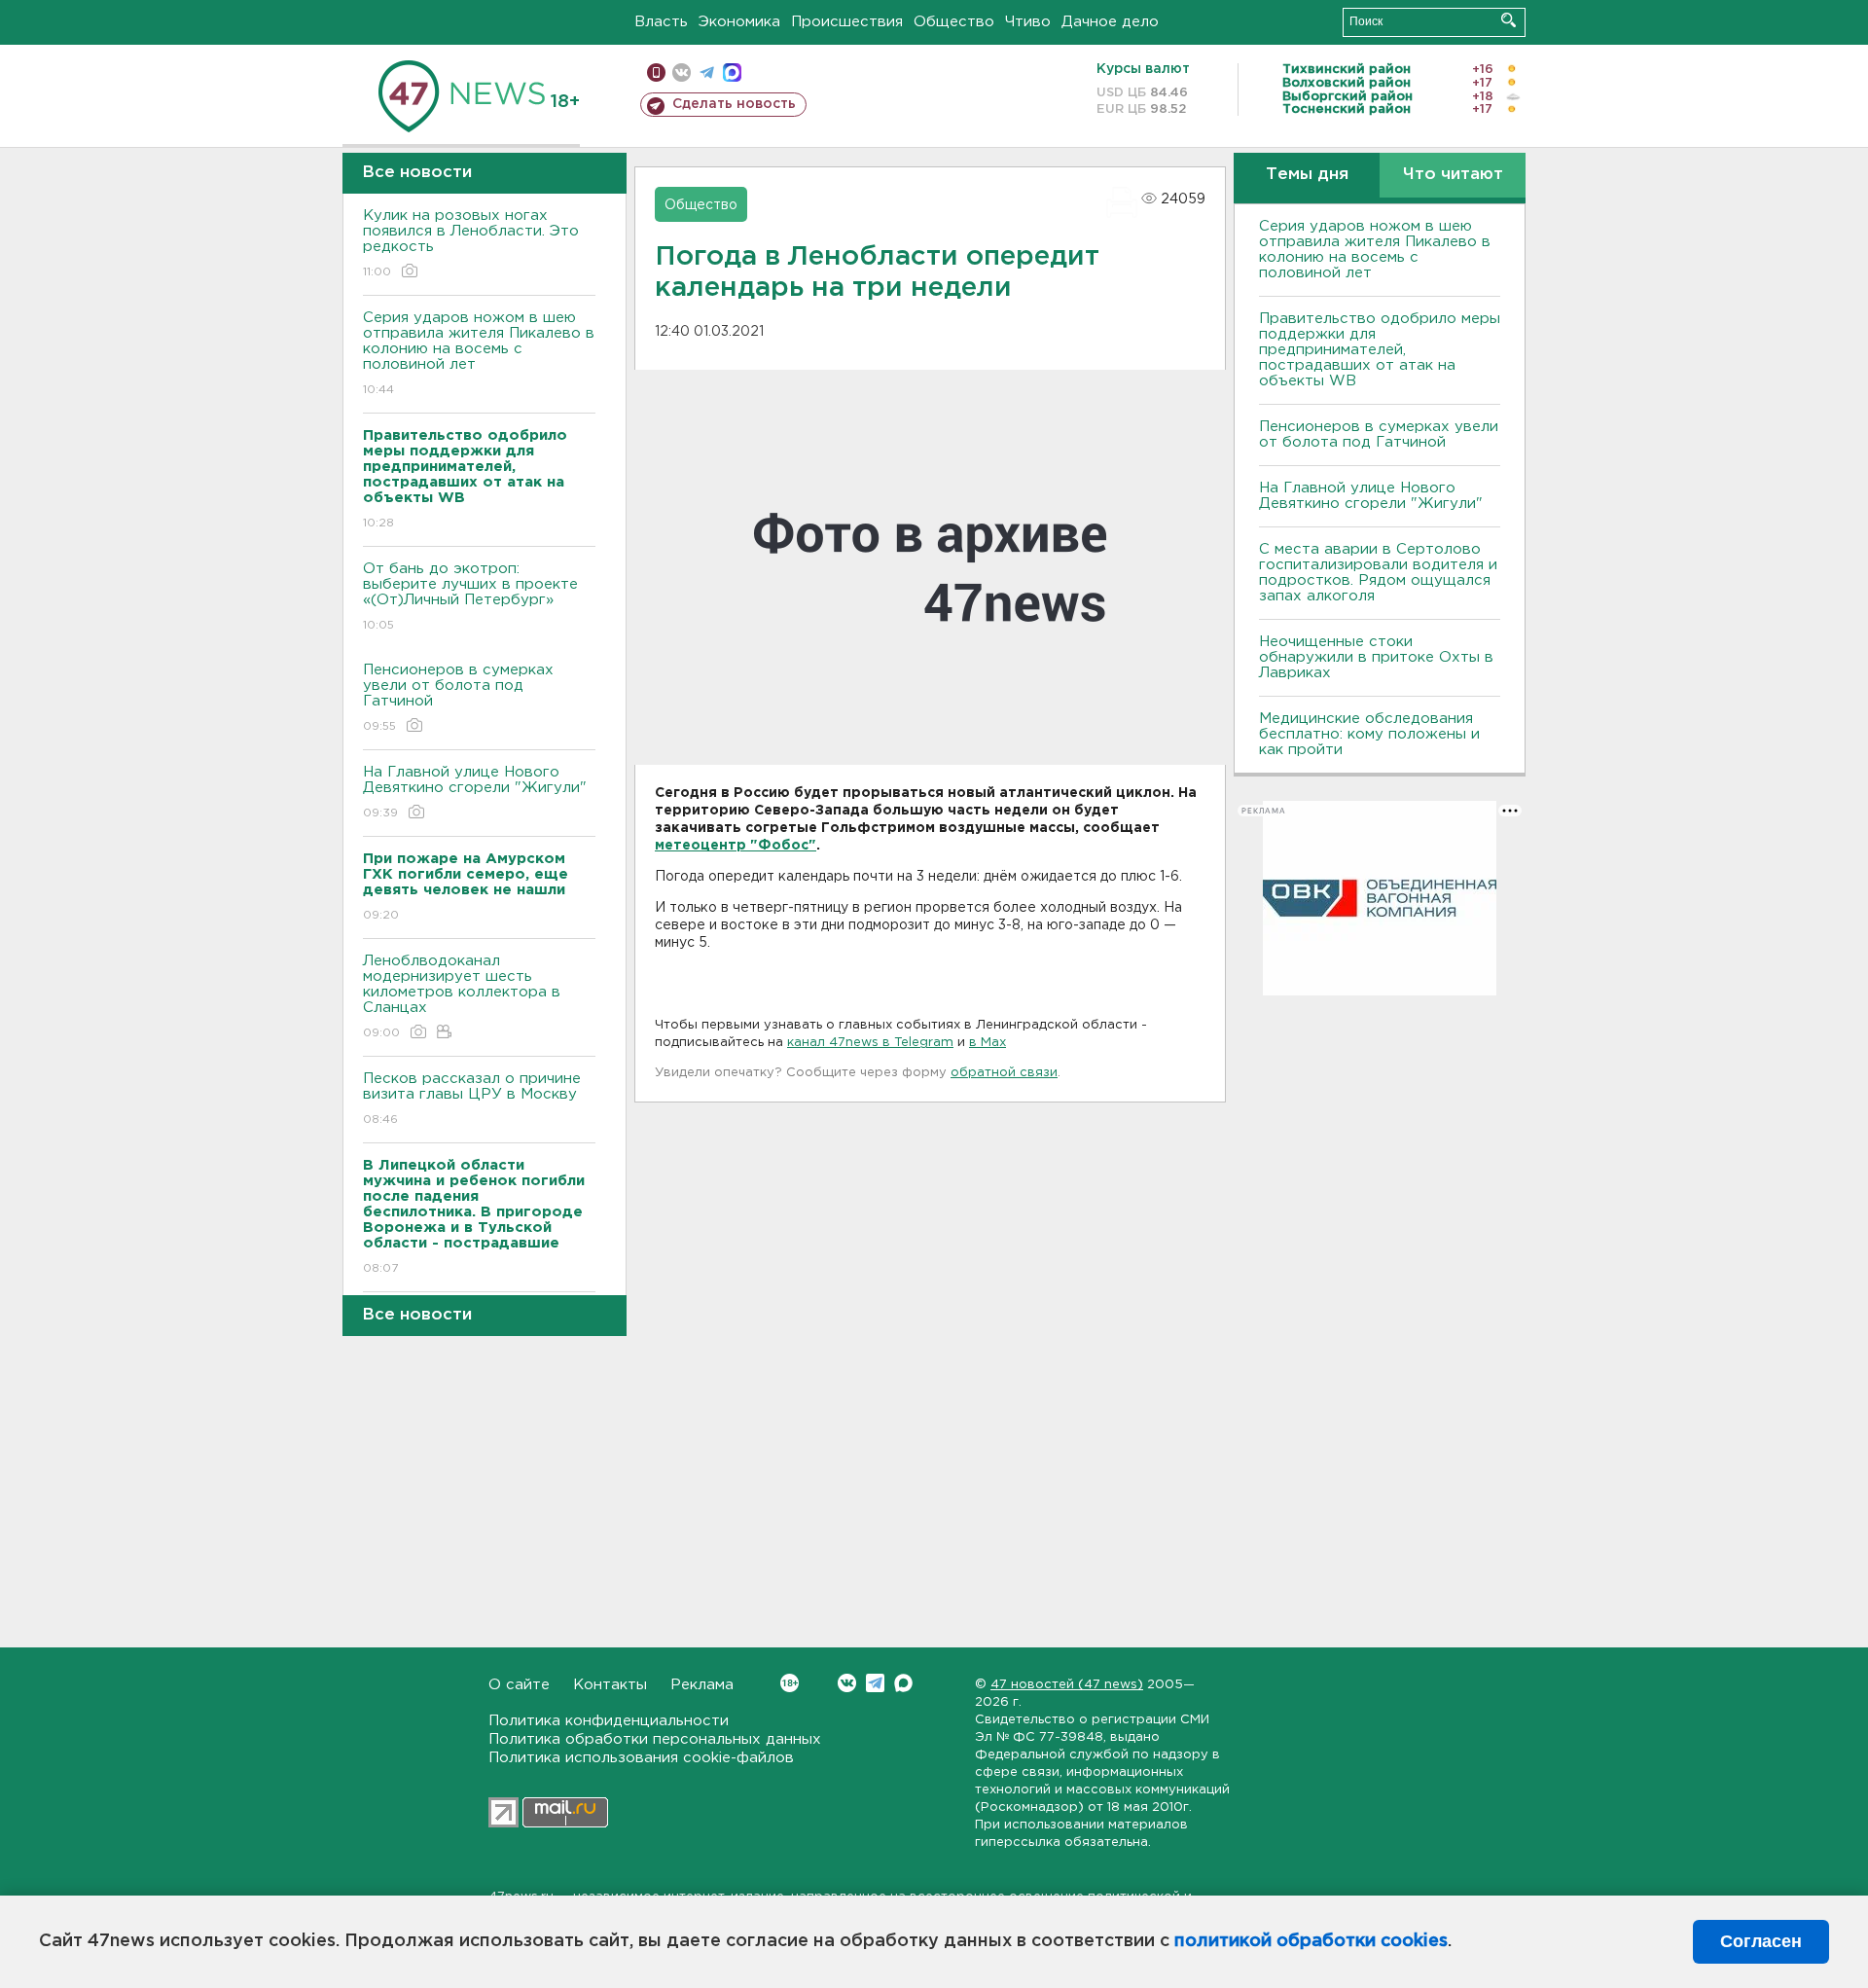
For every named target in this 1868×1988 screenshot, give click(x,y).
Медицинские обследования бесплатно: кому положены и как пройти (1369, 734)
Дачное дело (1110, 22)
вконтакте (682, 72)
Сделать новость (734, 104)
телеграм (707, 72)
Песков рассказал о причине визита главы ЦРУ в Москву (472, 1099)
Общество (954, 22)
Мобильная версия (656, 72)
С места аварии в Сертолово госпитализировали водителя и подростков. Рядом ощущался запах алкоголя (1378, 573)
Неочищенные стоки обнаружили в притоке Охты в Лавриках (1376, 657)
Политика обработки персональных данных (655, 1739)
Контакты (610, 1685)
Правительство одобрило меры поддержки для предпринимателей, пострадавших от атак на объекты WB (1380, 350)
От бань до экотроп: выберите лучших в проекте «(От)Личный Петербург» (470, 596)
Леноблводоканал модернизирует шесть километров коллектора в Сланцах (462, 996)
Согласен (1761, 1941)
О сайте (519, 1685)
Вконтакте (847, 1683)
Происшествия (847, 22)
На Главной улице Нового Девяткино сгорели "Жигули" (475, 792)
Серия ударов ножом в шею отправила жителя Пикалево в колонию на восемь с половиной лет (479, 353)
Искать (1509, 20)
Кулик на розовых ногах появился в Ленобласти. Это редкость (471, 243)
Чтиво (1028, 22)
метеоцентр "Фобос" (736, 846)
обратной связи (1004, 1073)
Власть (661, 22)
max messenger (732, 72)
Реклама (702, 1685)
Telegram (875, 1683)
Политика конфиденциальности (609, 1721)
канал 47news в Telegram (870, 1043)
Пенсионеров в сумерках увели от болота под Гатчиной (458, 698)
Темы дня (1307, 175)
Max (903, 1683)
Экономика (739, 22)
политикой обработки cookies (1311, 1941)
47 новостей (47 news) (1067, 1685)
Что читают (1453, 175)
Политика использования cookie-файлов (641, 1758)
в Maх (988, 1043)
